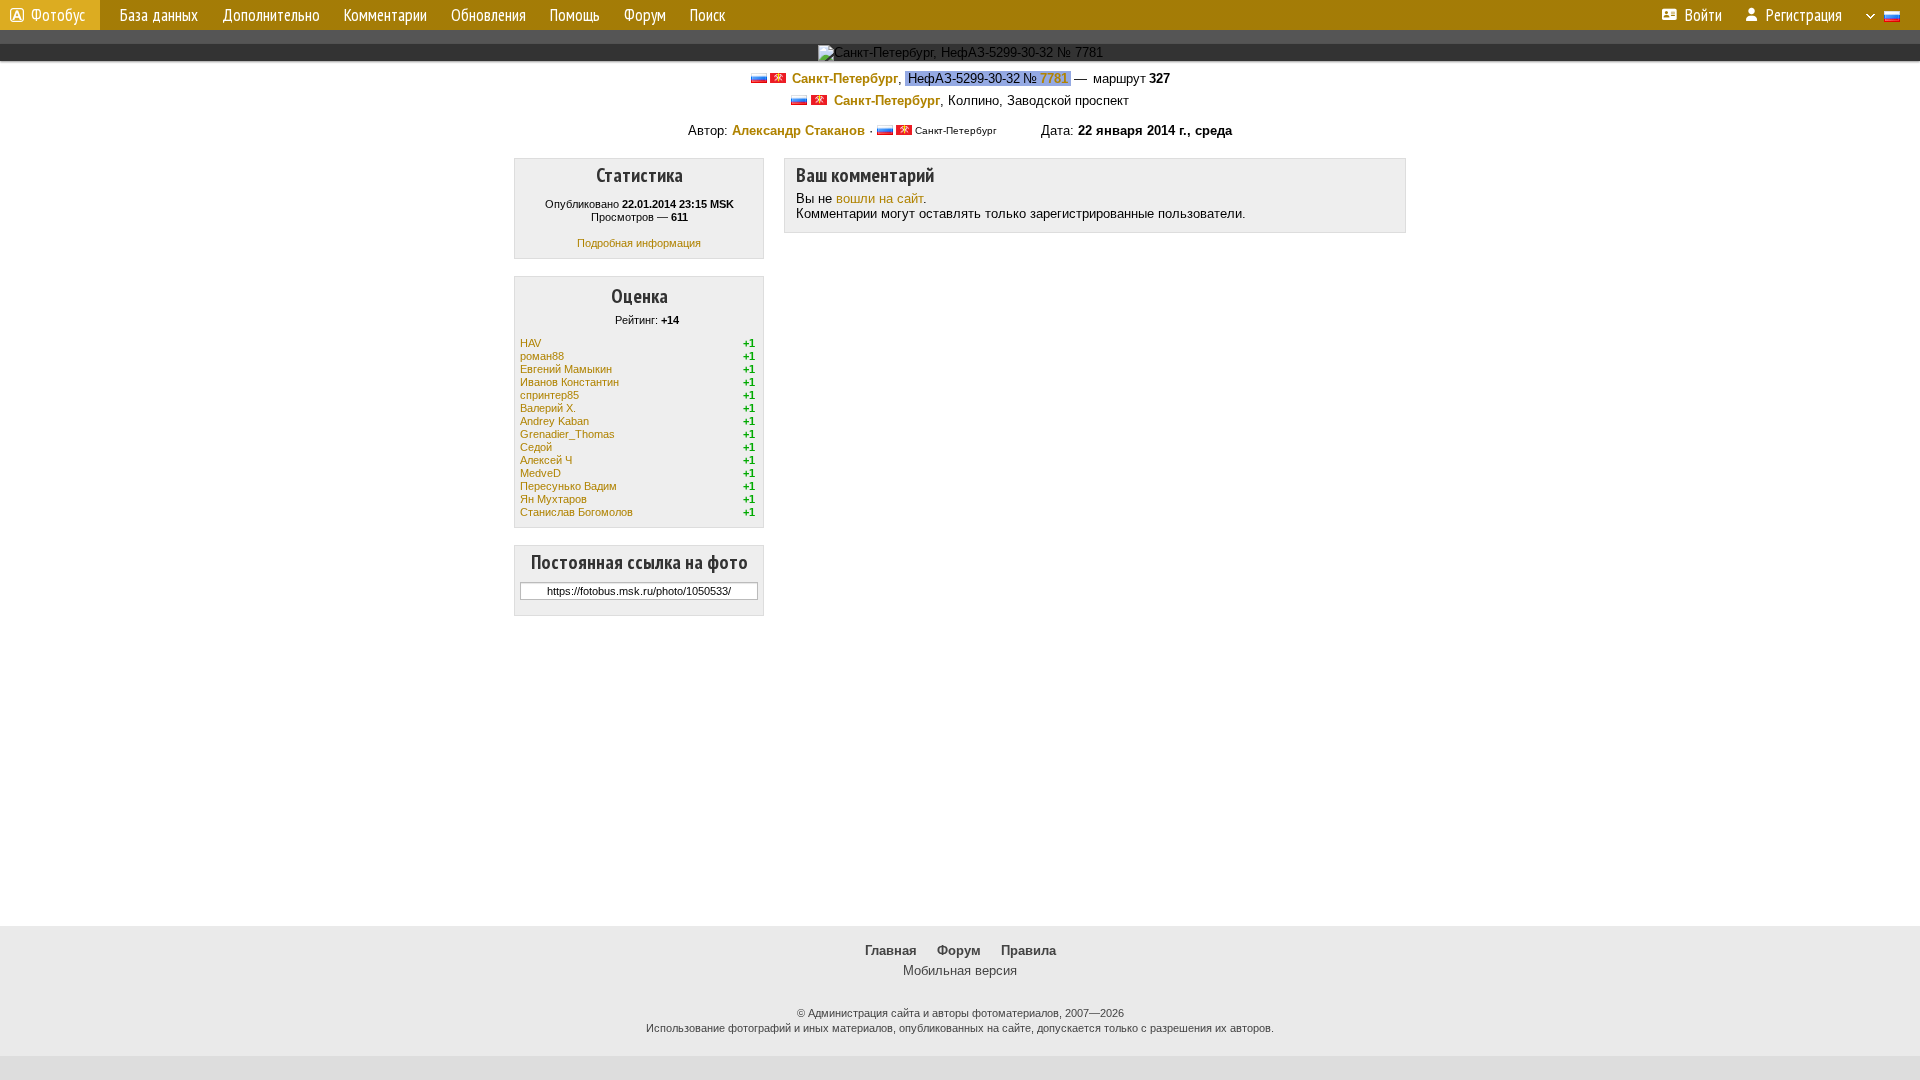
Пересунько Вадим (568, 486)
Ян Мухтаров (553, 499)
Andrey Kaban (554, 421)
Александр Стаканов (798, 130)
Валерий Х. (548, 408)
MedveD (540, 473)
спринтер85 (549, 395)
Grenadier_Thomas (567, 434)
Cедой (536, 447)
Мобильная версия (960, 970)
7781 (1054, 78)
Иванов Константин (569, 382)
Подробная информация (639, 243)
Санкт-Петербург (845, 78)
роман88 (542, 356)
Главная (891, 950)
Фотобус (58, 15)
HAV (530, 343)
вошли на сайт (879, 198)
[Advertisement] (960, 771)
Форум (959, 950)
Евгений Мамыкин (566, 369)
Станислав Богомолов (576, 512)
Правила (1028, 950)
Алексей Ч (546, 460)
